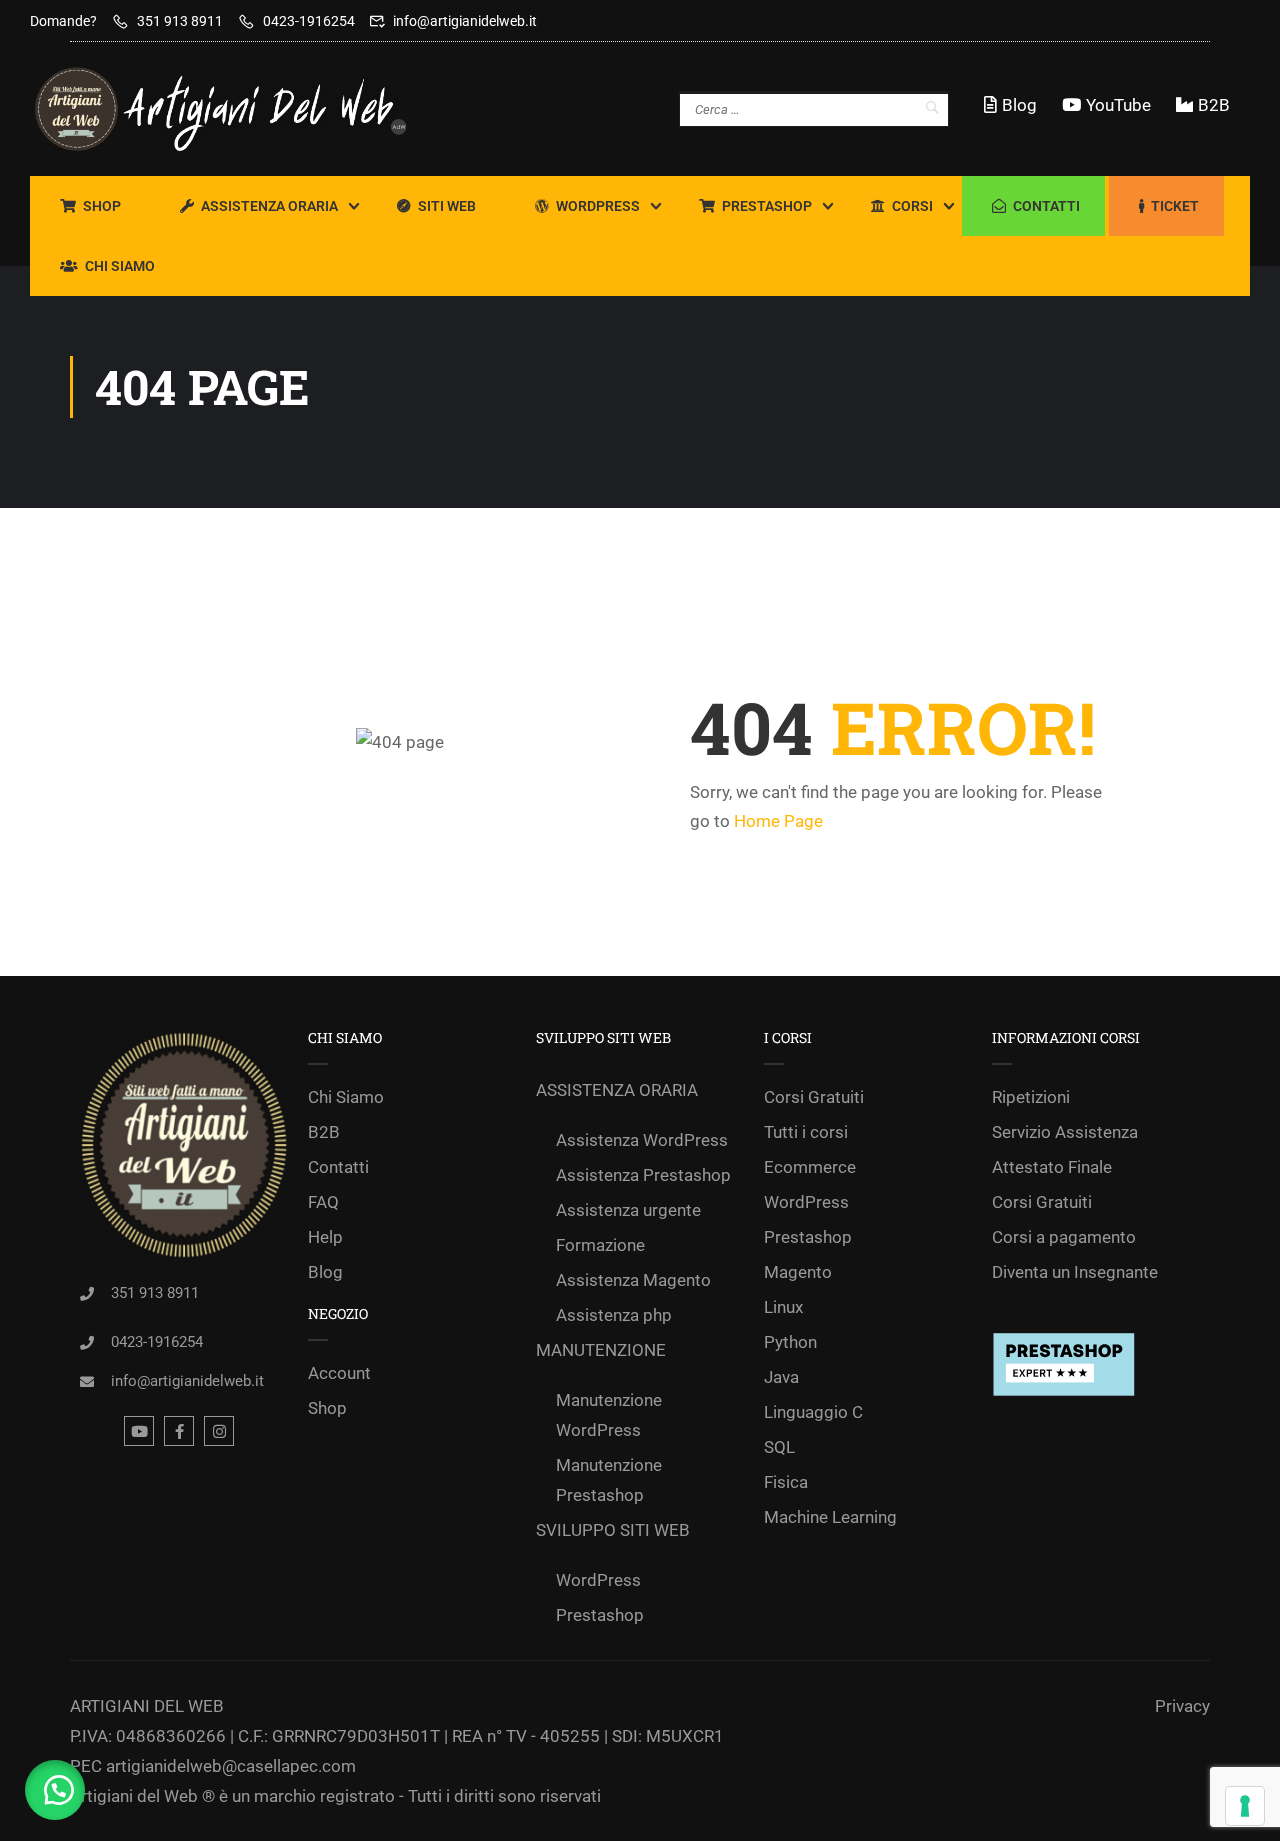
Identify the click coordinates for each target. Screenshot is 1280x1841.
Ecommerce (810, 1167)
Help (325, 1237)
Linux (783, 1307)
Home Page (778, 821)
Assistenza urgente (628, 1210)
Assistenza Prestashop (643, 1175)
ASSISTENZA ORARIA (269, 206)
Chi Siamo (120, 266)
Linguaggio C (813, 1412)
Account (339, 1373)
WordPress (598, 206)
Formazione (600, 1245)
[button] (55, 1790)
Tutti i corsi (806, 1132)
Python (790, 1342)
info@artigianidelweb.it (465, 21)
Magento (798, 1272)
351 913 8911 (180, 21)
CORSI (912, 206)
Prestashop (767, 206)
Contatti (1046, 206)
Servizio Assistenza (1065, 1132)
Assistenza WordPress (642, 1140)
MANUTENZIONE (601, 1350)
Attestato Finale (1052, 1167)
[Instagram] (219, 1431)
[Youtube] (139, 1431)
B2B (1214, 105)
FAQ (323, 1202)
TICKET (1175, 206)
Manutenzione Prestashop (609, 1480)
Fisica (786, 1482)
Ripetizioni (1031, 1097)
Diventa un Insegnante (1075, 1272)
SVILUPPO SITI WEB (613, 1530)
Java (781, 1377)
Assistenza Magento (633, 1280)
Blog (1019, 105)
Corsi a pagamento (1064, 1237)
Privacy (1182, 1706)
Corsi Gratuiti (814, 1097)
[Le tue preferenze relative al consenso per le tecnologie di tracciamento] (1245, 1806)
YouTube (1118, 105)
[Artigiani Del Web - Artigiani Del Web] (240, 109)
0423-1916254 (309, 21)
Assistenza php (614, 1315)
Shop (102, 206)
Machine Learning (830, 1517)
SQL (779, 1447)
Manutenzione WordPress (609, 1415)
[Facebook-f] (179, 1431)
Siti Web (447, 206)
